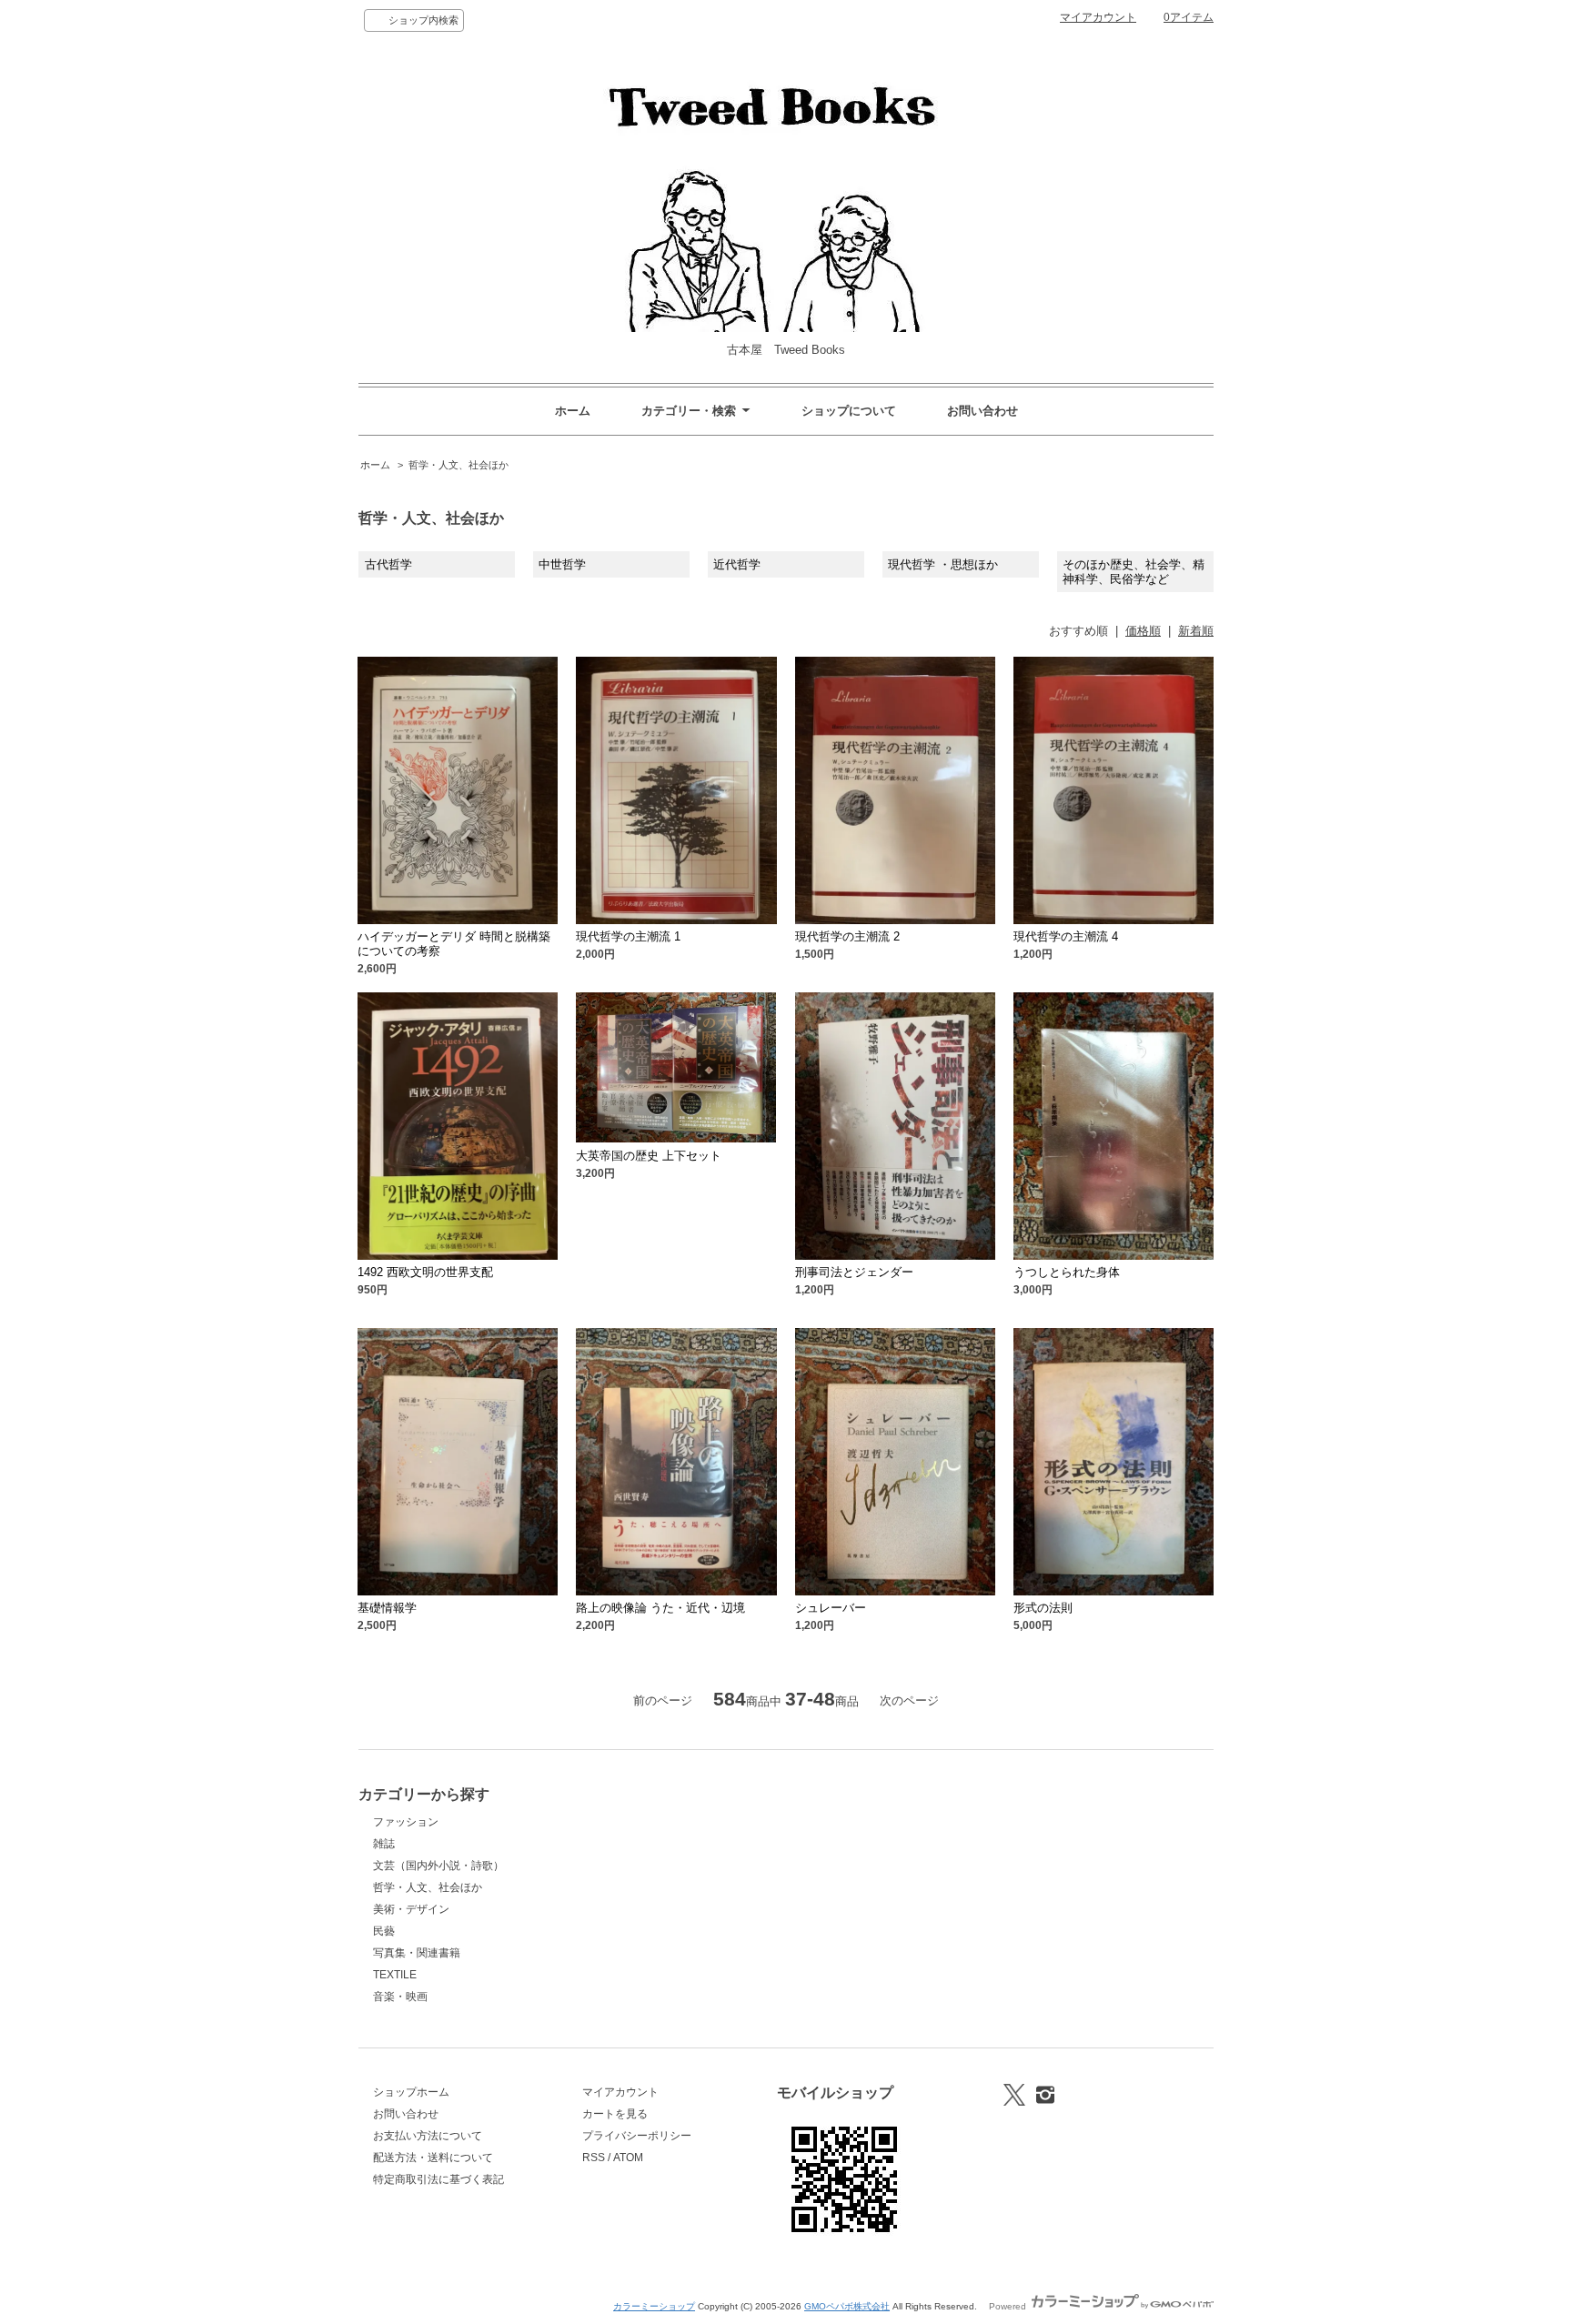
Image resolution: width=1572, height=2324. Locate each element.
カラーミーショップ (654, 2306)
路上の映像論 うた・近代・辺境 (660, 1608)
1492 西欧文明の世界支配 (425, 1272)
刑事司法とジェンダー (854, 1272)
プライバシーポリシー (637, 2136)
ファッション (406, 1822)
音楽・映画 (400, 1997)
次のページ (909, 1700)
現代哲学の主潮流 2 (847, 936)
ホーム (573, 411)
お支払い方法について (428, 2136)
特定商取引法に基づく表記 (438, 2179)
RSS (594, 2158)
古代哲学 (388, 564)
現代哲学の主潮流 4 (1066, 936)
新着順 (1196, 631)
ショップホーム (411, 2092)
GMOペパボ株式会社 (847, 2306)
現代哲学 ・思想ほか (943, 564)
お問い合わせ (982, 411)
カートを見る (615, 2114)
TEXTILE (395, 1975)
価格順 (1143, 631)
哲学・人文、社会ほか (458, 465)
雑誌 (384, 1844)
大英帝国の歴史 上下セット (649, 1156)
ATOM (628, 2158)
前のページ (663, 1700)
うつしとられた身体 (1067, 1272)
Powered (1009, 2306)
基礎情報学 (387, 1608)
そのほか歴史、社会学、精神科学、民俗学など (1134, 572)
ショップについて (849, 411)
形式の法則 (1043, 1608)
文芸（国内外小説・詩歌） (438, 1866)
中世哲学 (562, 564)
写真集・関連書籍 (417, 1953)
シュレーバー (831, 1608)
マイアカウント (1098, 17)
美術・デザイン (411, 1909)
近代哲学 (737, 564)
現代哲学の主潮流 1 (628, 936)
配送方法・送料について (433, 2158)
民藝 (384, 1931)
